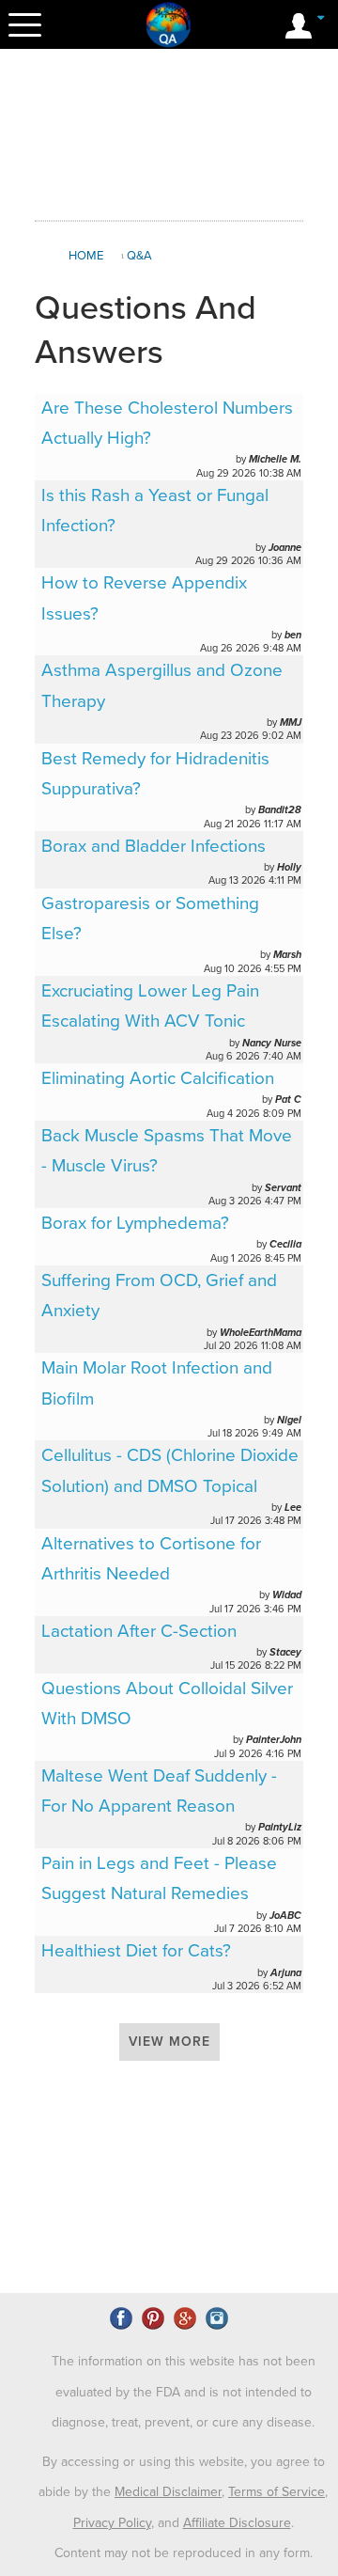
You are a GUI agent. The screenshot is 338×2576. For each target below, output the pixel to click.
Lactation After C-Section (139, 1631)
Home (86, 256)
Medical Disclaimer (168, 2492)
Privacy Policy (112, 2523)
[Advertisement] (185, 135)
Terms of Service (277, 2492)
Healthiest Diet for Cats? (136, 1951)
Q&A (139, 256)
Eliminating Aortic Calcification (158, 1078)
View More (169, 2042)
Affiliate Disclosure (237, 2523)
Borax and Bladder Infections (154, 846)
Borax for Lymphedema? (135, 1223)
